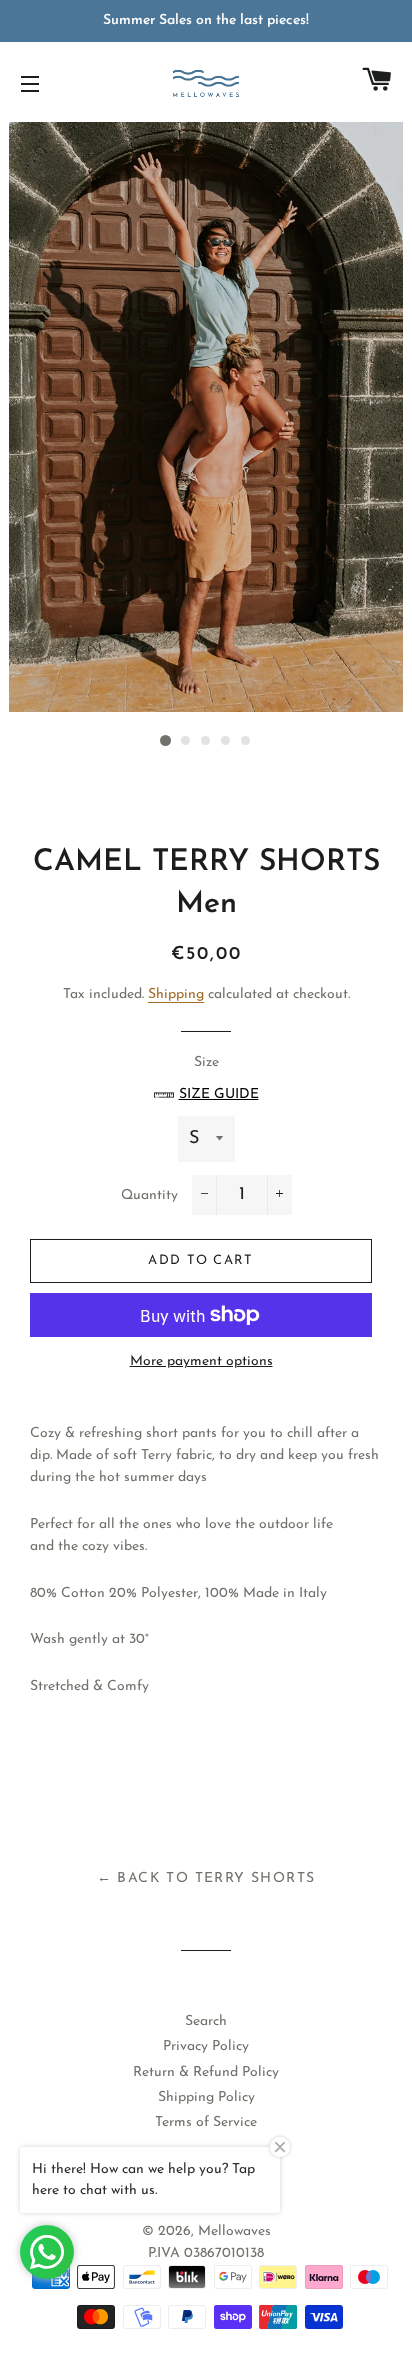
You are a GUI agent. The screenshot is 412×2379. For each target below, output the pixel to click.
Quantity (149, 1195)
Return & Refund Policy (206, 2072)
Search (206, 2021)
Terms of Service (206, 2122)
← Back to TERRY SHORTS (206, 1878)
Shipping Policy (206, 2097)
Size (219, 1078)
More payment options (201, 1361)
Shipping (176, 994)
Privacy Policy (206, 2046)
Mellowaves (234, 2231)
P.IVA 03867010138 (206, 2253)
